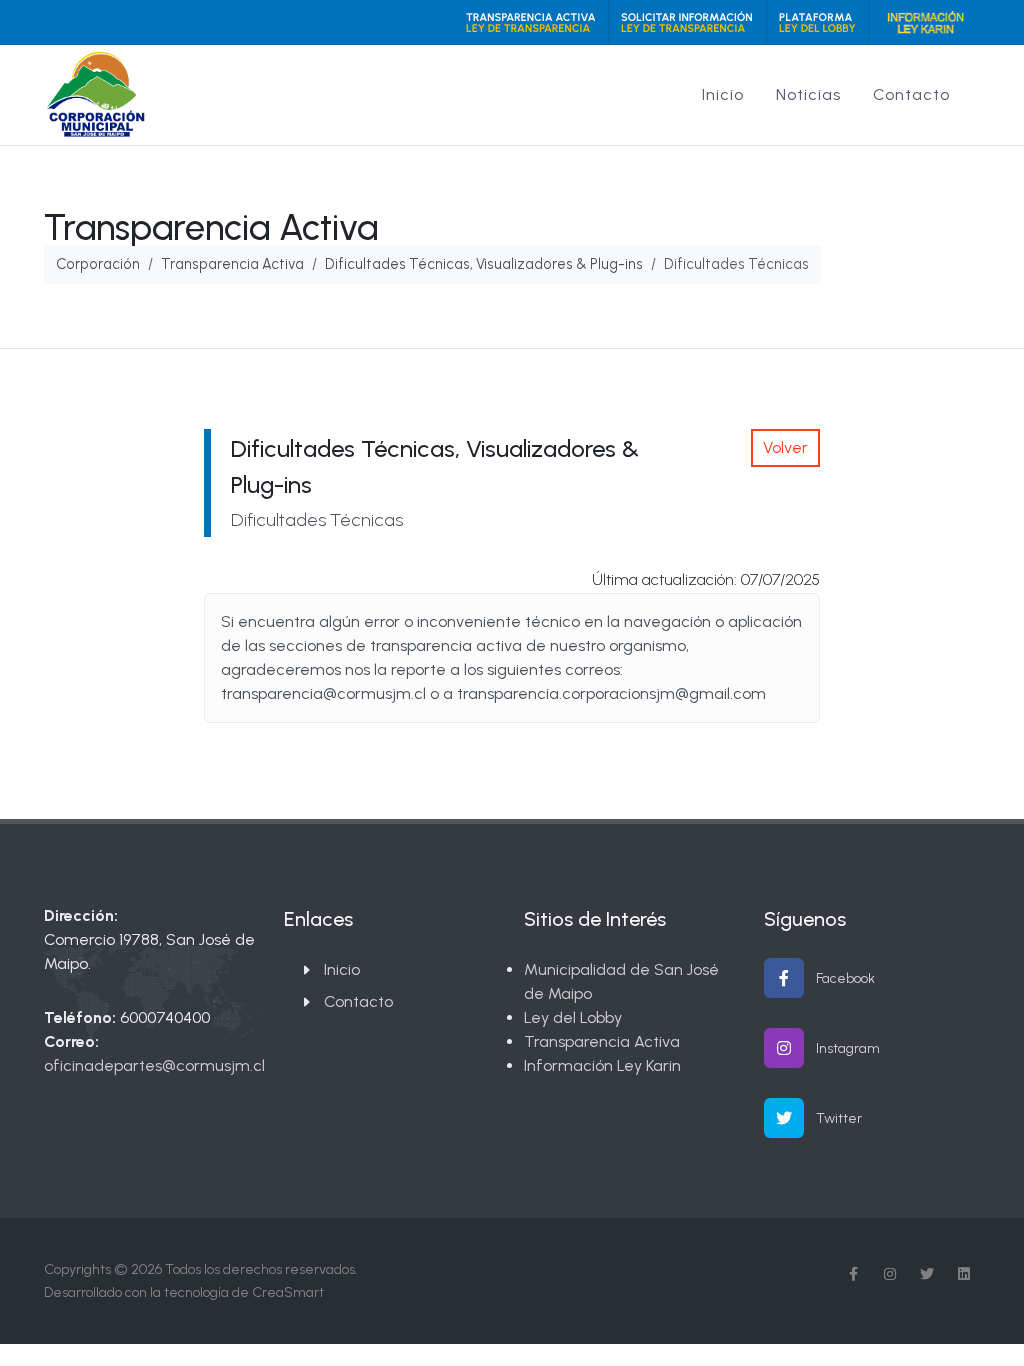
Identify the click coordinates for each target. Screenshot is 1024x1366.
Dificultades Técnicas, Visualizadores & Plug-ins (484, 264)
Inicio (342, 969)
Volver (785, 447)
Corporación (98, 264)
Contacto (358, 1001)
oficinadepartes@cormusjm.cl (154, 1065)
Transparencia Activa (232, 264)
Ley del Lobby (573, 1017)
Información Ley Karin (602, 1065)
